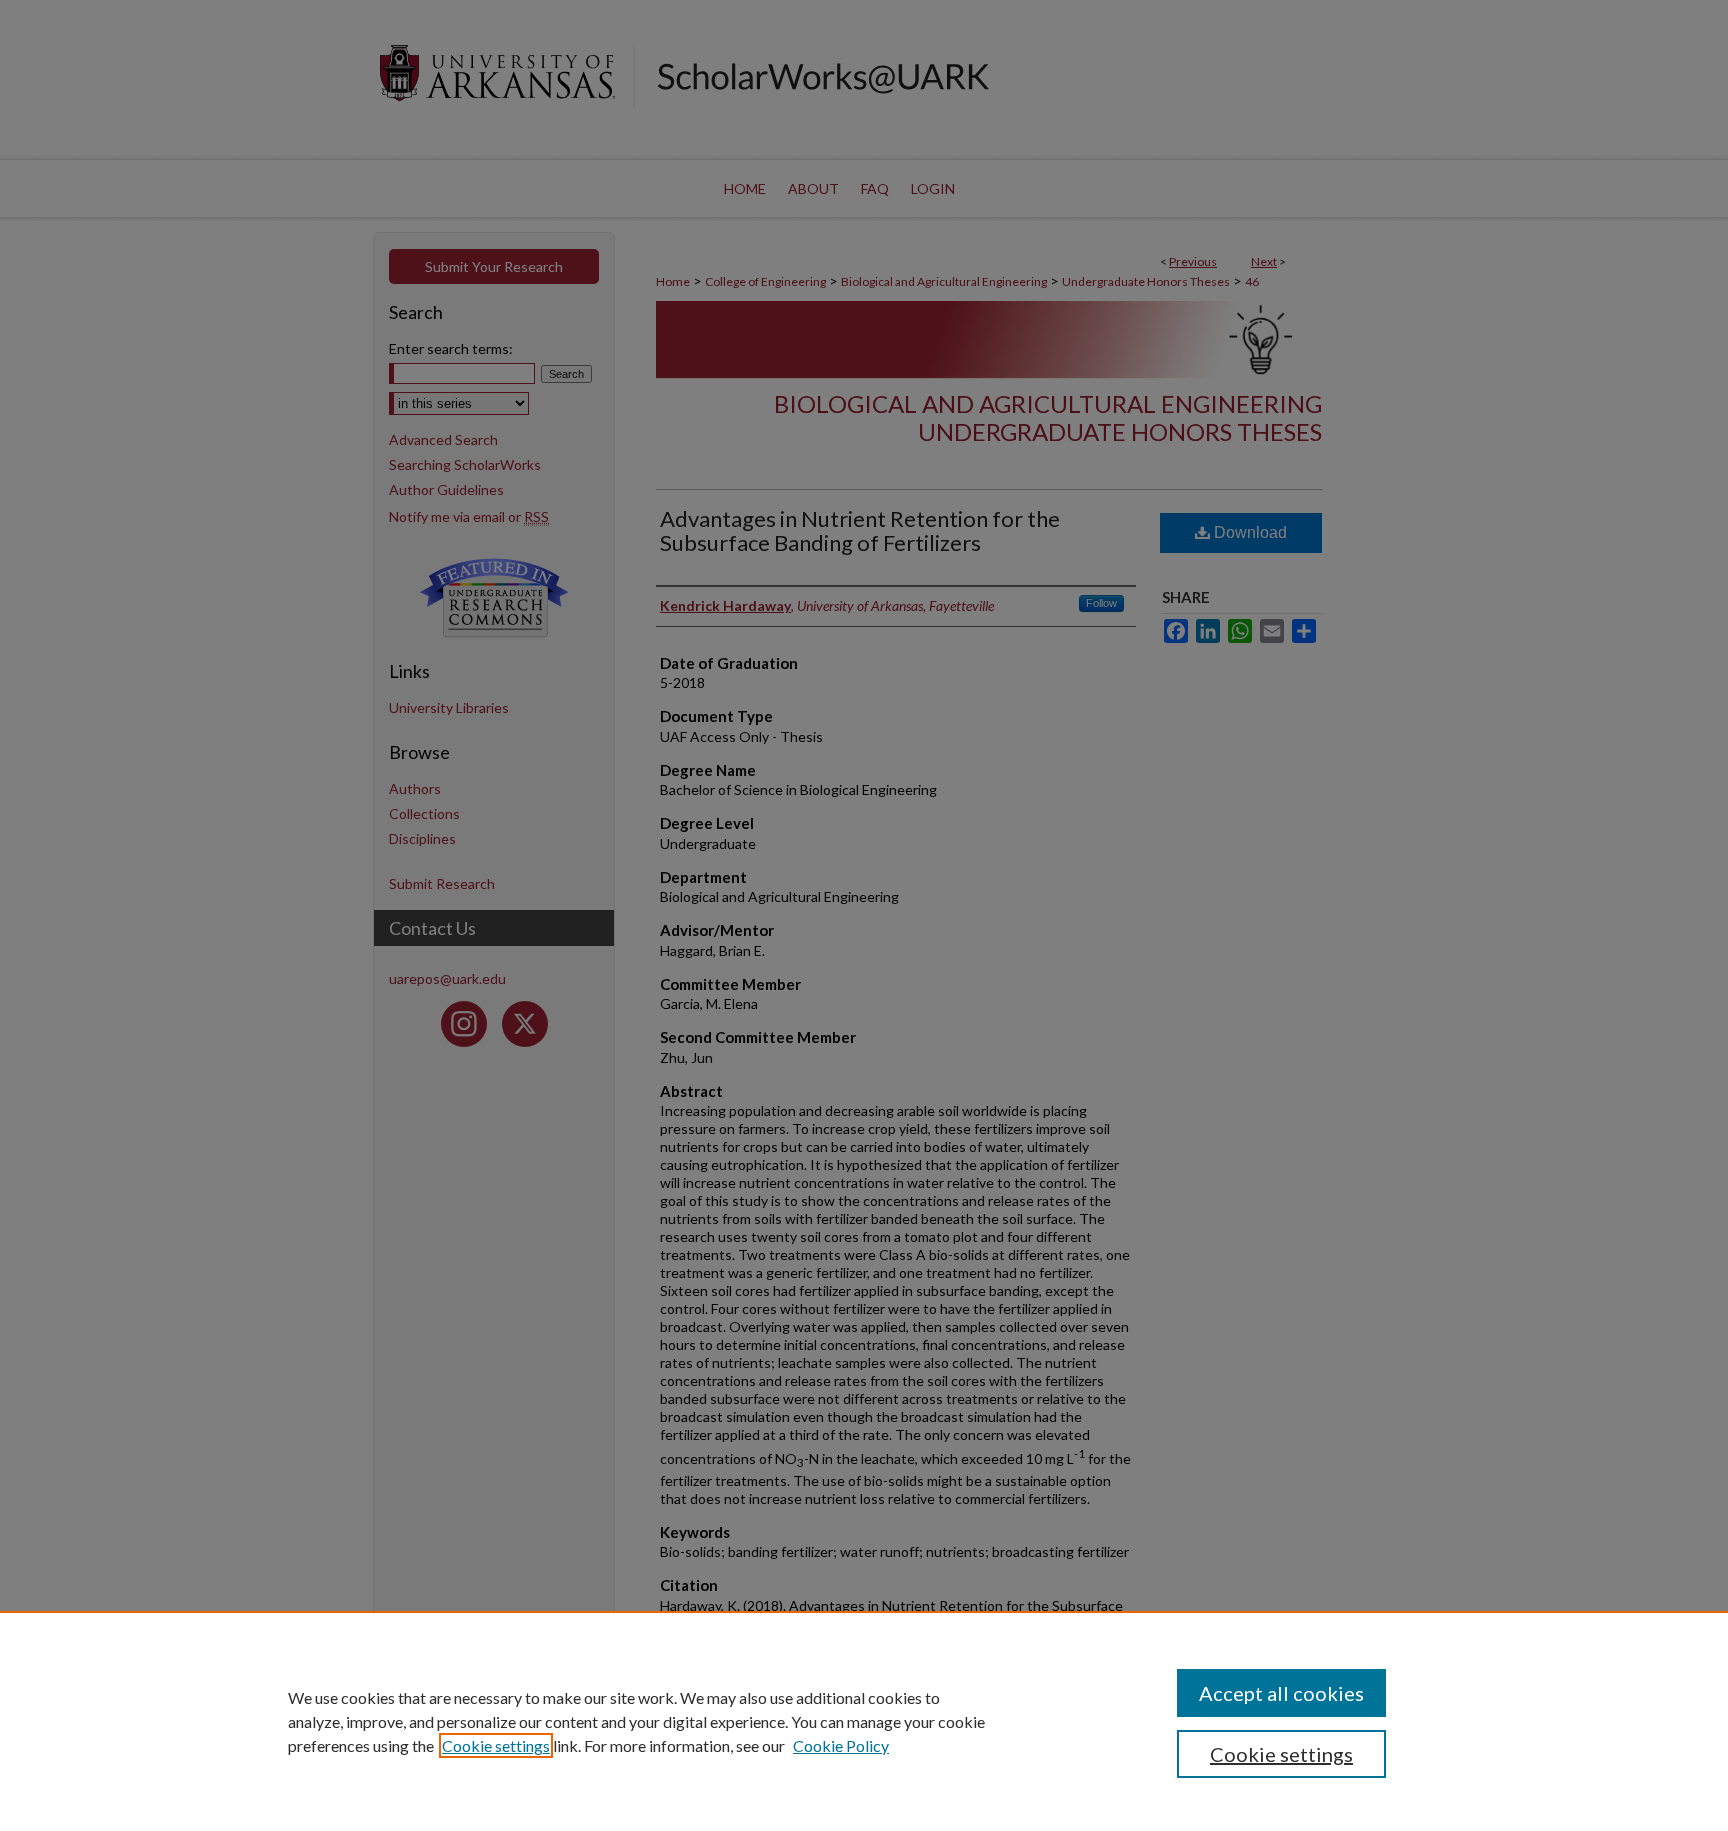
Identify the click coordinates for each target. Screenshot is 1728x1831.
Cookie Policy (841, 1745)
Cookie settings (496, 1745)
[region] (864, 1721)
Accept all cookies (1281, 1693)
